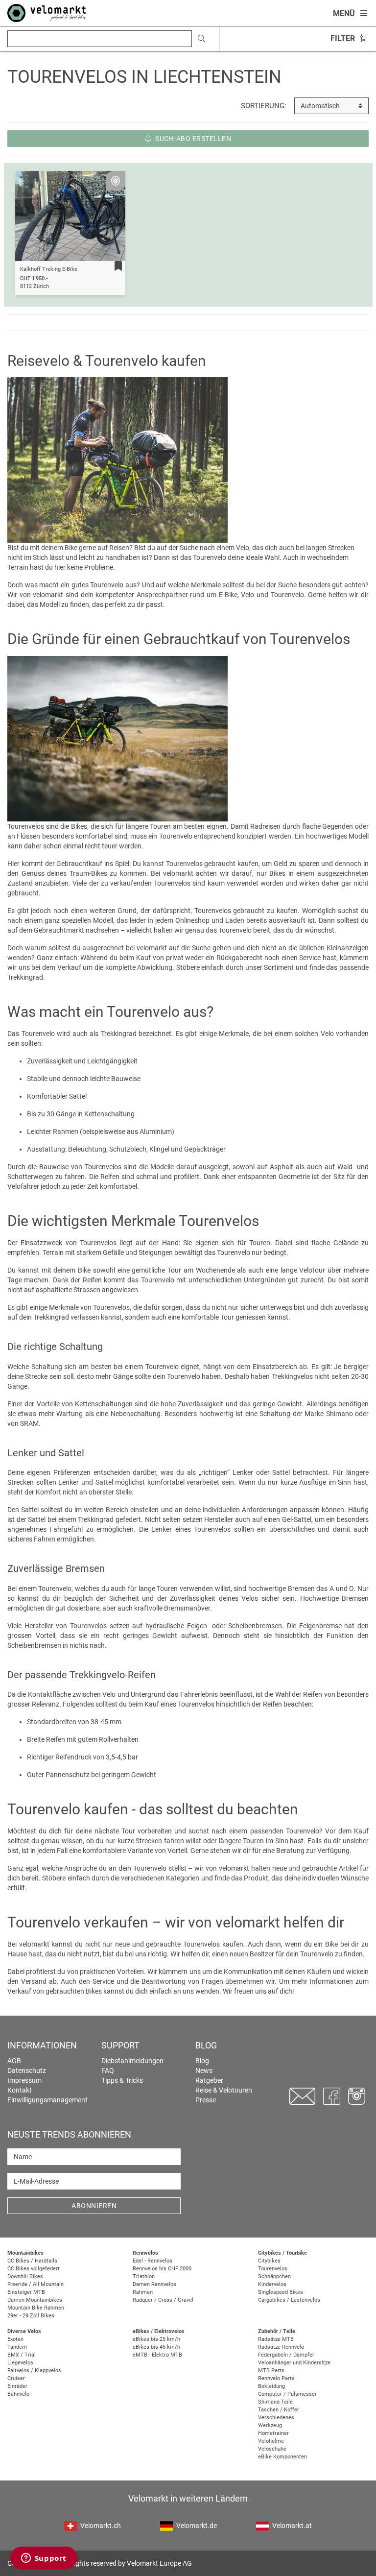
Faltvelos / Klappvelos (34, 2371)
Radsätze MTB (276, 2339)
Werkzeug (270, 2425)
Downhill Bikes (25, 2276)
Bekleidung (271, 2386)
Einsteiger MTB (26, 2292)
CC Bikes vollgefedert (34, 2269)
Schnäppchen (274, 2276)
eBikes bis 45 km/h (156, 2347)
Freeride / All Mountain (35, 2284)
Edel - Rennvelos (153, 2261)
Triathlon (144, 2276)
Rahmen (143, 2292)
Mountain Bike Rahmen (36, 2308)
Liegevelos (20, 2363)
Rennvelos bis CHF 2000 (162, 2269)
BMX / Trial (22, 2355)
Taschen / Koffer (279, 2410)
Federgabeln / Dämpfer (286, 2355)
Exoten (15, 2339)
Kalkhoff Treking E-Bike (49, 269)
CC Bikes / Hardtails (32, 2261)
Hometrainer (273, 2433)
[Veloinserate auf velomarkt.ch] (47, 12)
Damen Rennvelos (154, 2284)
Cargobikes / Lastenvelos (289, 2300)
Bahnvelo (18, 2394)
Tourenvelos (273, 2269)
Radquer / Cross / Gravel (163, 2300)
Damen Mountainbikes (35, 2300)
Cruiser (16, 2378)
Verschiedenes (276, 2418)
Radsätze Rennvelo (281, 2347)
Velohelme (271, 2441)
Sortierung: (264, 106)
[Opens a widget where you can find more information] (44, 2559)
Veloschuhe (272, 2449)
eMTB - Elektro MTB (157, 2355)
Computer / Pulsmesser (287, 2394)
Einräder (17, 2386)
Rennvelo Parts (276, 2378)
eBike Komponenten (282, 2457)
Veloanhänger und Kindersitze (294, 2363)
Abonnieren (94, 2206)
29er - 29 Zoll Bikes (31, 2316)
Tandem (17, 2347)
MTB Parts (271, 2371)
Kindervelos (272, 2284)
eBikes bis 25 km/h (156, 2339)
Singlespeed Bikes (281, 2292)
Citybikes (269, 2261)
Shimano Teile (275, 2402)
